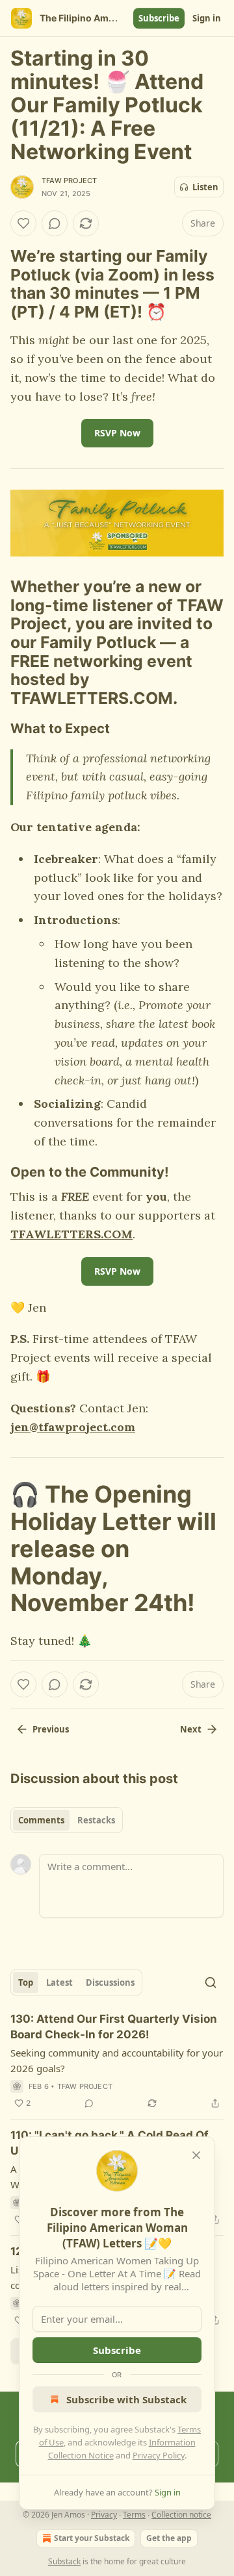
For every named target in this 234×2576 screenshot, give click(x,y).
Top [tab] (26, 1982)
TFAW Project (69, 181)
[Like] (23, 223)
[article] (117, 2061)
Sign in (207, 18)
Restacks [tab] (96, 1820)
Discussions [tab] (110, 1982)
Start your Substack (92, 2538)
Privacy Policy (159, 2455)
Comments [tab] (41, 1820)
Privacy (104, 2515)
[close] (196, 2155)
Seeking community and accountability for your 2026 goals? (117, 2060)
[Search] (211, 1982)
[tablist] (67, 1820)
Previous (51, 1729)
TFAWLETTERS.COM (71, 1234)
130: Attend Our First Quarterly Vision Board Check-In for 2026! (114, 2027)
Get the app (169, 2538)
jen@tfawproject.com (73, 1427)
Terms (134, 2515)
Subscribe (159, 18)
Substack (64, 2561)
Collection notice (181, 2515)
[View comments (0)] (55, 223)
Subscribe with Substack (126, 2399)
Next (191, 1729)
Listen (205, 187)
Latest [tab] (59, 1982)
